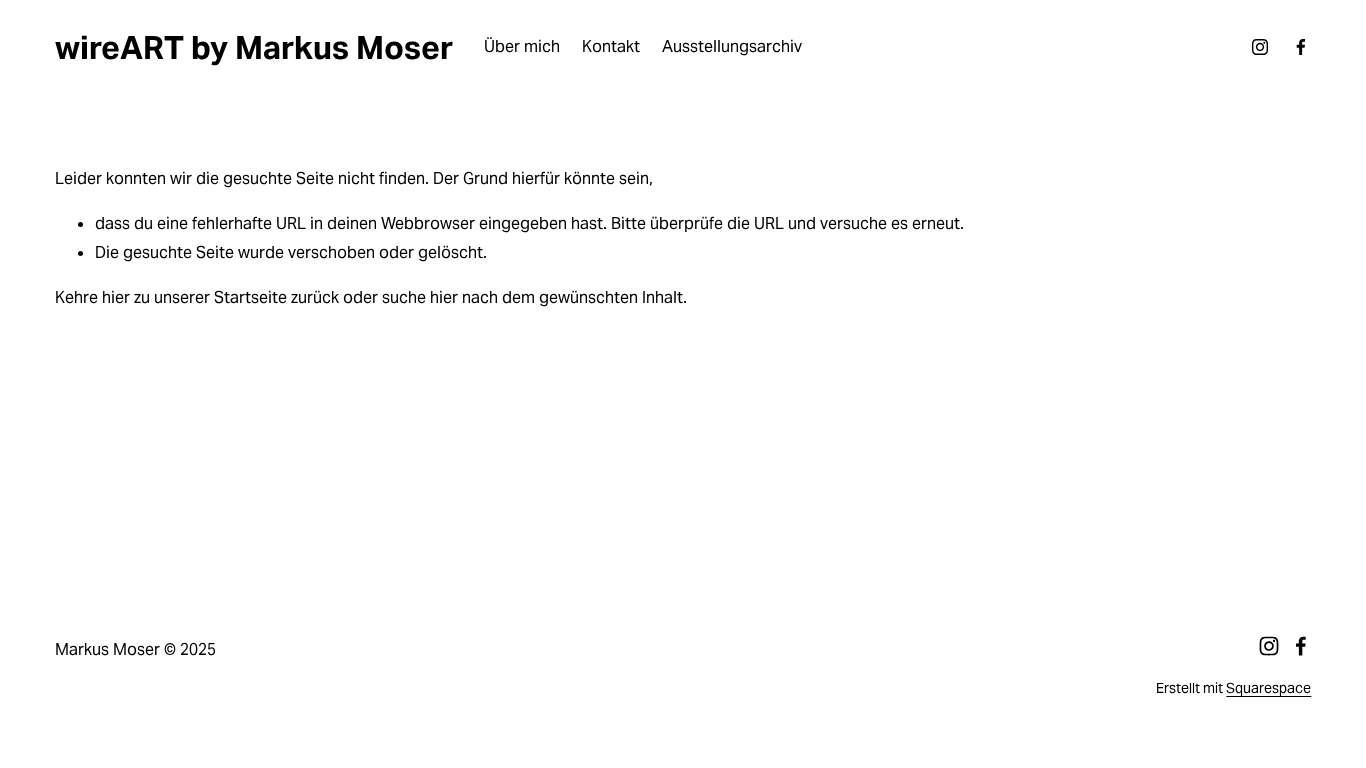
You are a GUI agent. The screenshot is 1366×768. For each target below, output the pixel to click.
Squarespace (1268, 688)
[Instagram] (1260, 47)
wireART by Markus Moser (254, 47)
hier (116, 297)
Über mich (522, 46)
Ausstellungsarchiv (732, 46)
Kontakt (611, 46)
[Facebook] (1301, 47)
